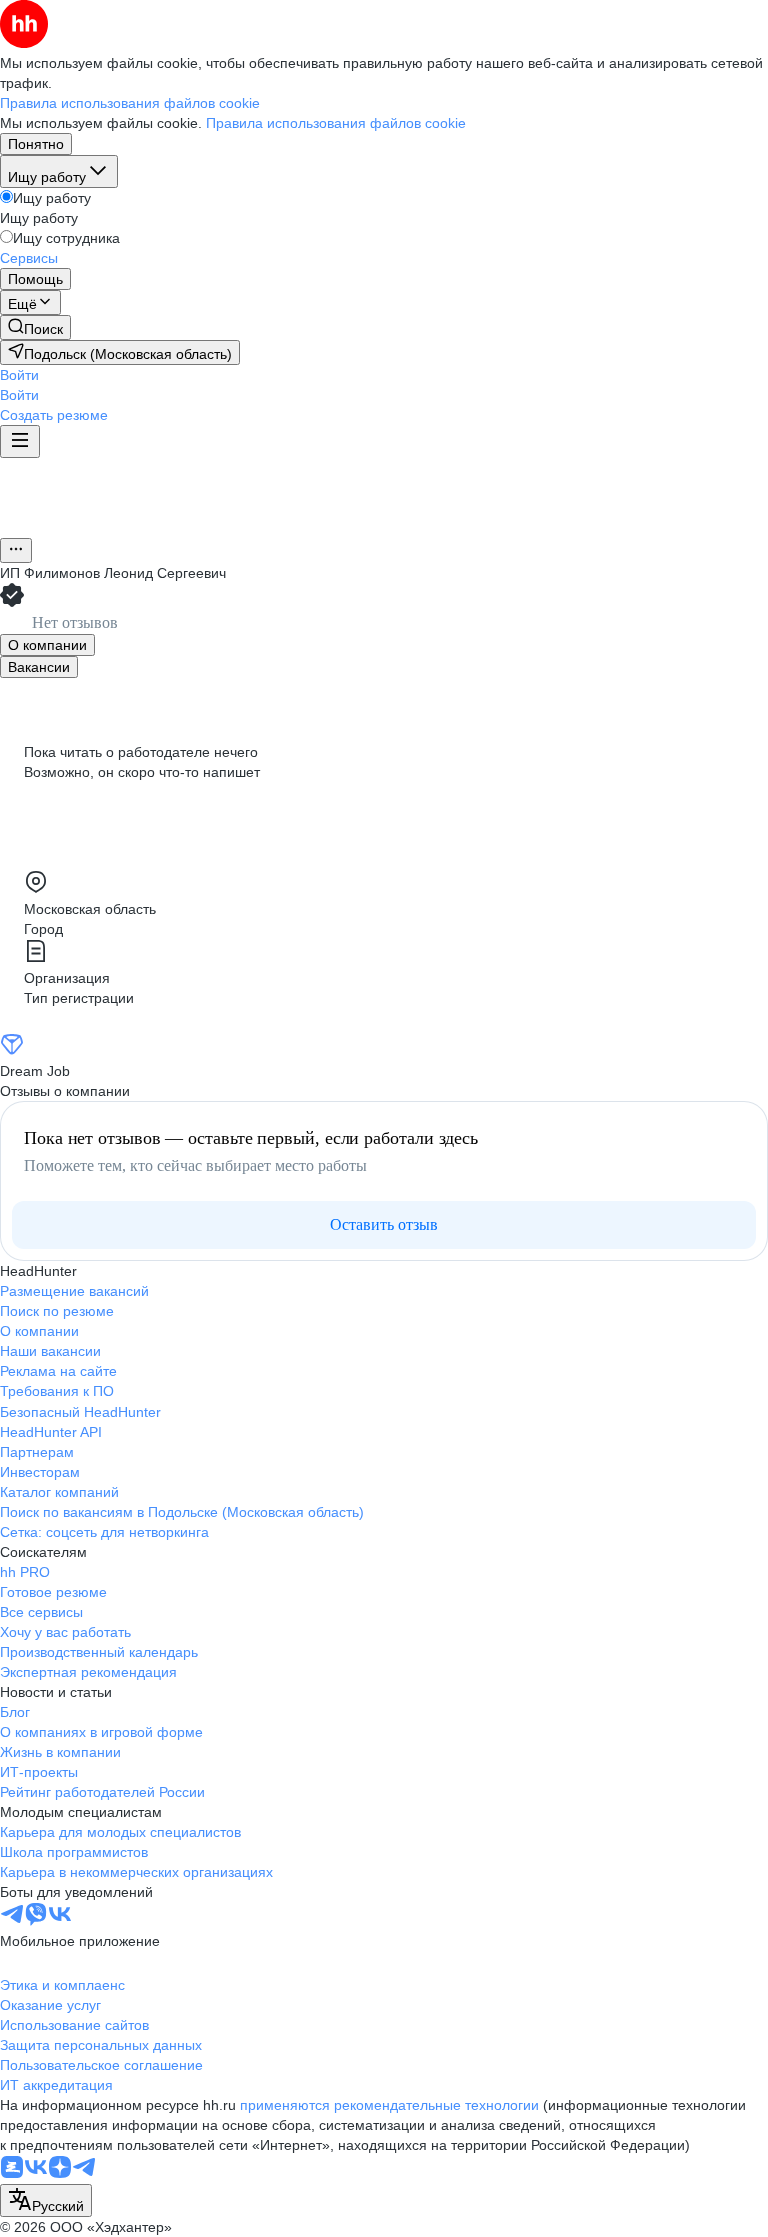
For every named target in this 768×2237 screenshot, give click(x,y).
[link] (35, 327)
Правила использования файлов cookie (336, 123)
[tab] (47, 645)
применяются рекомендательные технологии (389, 2105)
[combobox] (46, 2200)
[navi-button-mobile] (20, 441)
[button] (19, 375)
